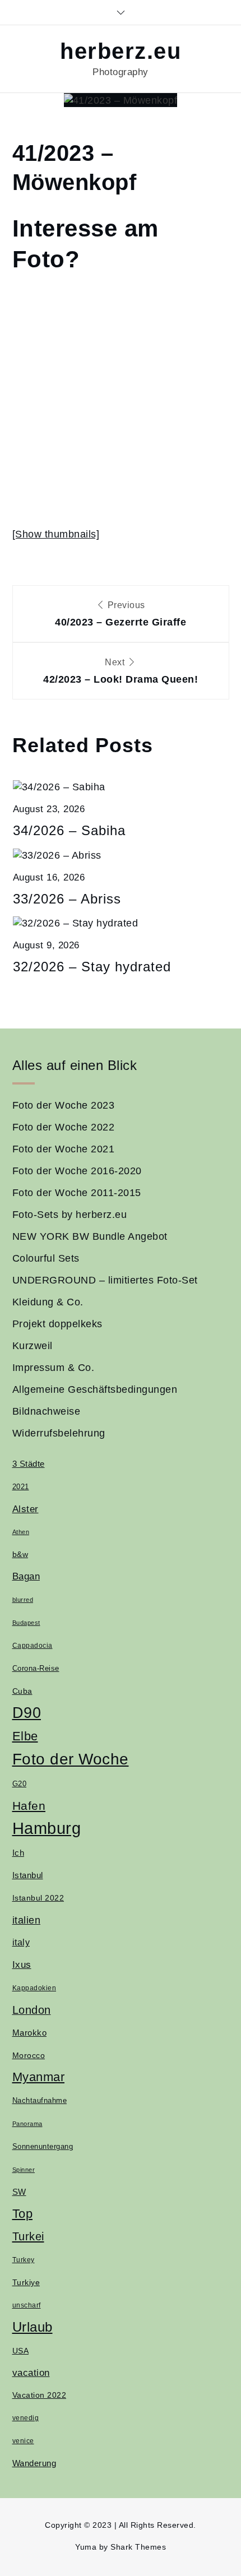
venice (23, 2441)
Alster (26, 1509)
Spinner (24, 2170)
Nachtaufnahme (40, 2101)
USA (21, 2351)
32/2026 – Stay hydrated (92, 967)
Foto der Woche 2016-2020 (77, 1171)
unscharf (27, 2305)
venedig (26, 2418)
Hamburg (47, 1828)
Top (23, 2214)
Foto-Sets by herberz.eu (70, 1215)
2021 (21, 1487)
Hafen (29, 1806)
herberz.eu (121, 51)
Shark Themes (138, 2547)
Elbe (25, 1736)
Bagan (26, 1576)
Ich (18, 1853)
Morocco (29, 2055)
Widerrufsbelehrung (59, 1433)
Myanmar (39, 2077)
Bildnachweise (47, 1411)
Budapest (26, 1623)
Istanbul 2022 (38, 1898)
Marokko (30, 2033)
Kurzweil (33, 1346)
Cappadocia (33, 1646)
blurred (23, 1600)
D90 (27, 1713)
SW (19, 2192)
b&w (20, 1554)
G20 (20, 1784)
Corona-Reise (36, 1668)
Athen (21, 1532)
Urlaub (33, 2327)
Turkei (28, 2236)
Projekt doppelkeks (57, 1324)
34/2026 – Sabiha (69, 830)
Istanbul (28, 1875)
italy (21, 1942)
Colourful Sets (46, 1258)
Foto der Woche (71, 1759)
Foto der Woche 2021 (64, 1149)
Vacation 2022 (40, 2395)
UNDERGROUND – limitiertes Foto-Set (105, 1280)
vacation (31, 2373)
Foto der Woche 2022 (64, 1127)
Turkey (24, 2260)
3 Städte (29, 1464)
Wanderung (34, 2463)
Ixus (22, 1965)
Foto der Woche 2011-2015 (77, 1193)
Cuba (22, 1691)
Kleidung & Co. (48, 1302)
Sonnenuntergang (43, 2147)
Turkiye (26, 2282)
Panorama (27, 2124)
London (32, 2010)
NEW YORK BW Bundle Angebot (90, 1236)
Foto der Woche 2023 (64, 1105)
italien (27, 1920)
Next (121, 671)
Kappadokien (34, 1988)
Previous (121, 614)
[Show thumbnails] (56, 534)
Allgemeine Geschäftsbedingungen (95, 1389)
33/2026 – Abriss (67, 899)
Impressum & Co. (54, 1368)
